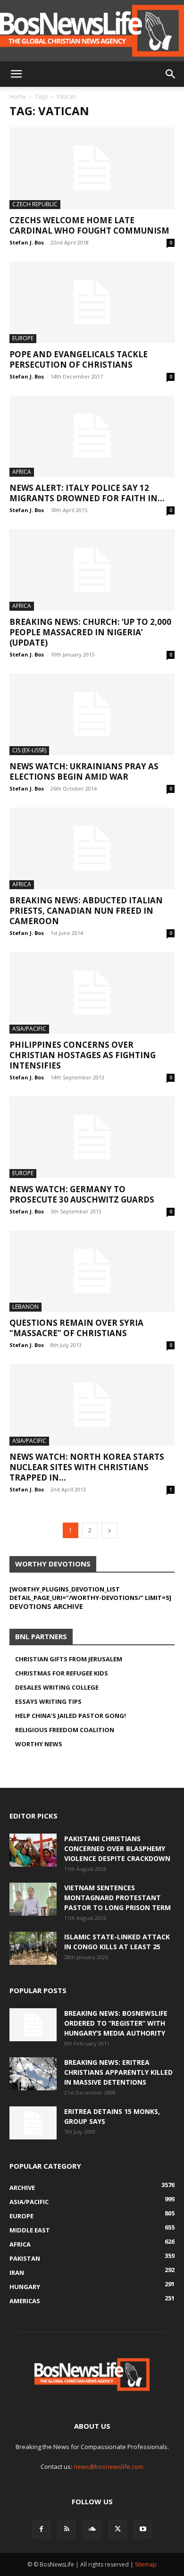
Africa (22, 472)
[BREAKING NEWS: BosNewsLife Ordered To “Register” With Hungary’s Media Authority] (33, 2025)
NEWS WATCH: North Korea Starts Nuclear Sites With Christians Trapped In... (87, 1467)
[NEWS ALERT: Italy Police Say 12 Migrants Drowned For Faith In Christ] (92, 436)
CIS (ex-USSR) (29, 750)
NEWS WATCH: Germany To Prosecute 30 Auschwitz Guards (82, 1194)
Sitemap (146, 2564)
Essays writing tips (48, 1701)
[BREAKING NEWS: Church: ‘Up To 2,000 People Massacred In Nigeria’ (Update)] (92, 570)
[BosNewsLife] (92, 31)
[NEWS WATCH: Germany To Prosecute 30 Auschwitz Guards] (92, 1137)
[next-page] (109, 1530)
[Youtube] (143, 2529)
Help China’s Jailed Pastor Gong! (71, 1716)
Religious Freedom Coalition (65, 1730)
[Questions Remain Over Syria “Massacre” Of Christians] (92, 1271)
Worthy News (39, 1744)
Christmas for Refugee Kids (62, 1673)
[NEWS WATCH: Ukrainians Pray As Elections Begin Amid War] (92, 714)
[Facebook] (41, 2529)
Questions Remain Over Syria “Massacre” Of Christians (76, 1328)
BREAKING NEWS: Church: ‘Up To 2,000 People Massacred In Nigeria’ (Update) (90, 632)
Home (18, 97)
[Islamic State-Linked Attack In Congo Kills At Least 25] (33, 1948)
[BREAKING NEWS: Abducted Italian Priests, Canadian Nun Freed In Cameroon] (92, 848)
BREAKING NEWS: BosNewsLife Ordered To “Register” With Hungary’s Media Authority (116, 2023)
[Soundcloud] (92, 2529)
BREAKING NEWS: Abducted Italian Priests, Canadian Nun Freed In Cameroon (86, 911)
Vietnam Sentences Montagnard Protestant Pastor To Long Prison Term (117, 1898)
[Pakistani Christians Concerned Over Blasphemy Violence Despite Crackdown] (33, 1850)
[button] (16, 74)
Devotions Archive (46, 1606)
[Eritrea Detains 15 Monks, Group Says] (33, 2123)
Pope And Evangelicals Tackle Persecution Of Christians (79, 359)
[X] (117, 2529)
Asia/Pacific (29, 1029)
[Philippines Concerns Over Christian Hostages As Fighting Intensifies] (92, 993)
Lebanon (25, 1307)
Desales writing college (57, 1687)
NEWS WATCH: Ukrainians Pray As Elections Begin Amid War (84, 771)
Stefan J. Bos (27, 242)
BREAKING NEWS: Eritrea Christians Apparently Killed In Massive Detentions (118, 2072)
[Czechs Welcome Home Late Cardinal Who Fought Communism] (92, 168)
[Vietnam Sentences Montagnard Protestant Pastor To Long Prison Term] (33, 1899)
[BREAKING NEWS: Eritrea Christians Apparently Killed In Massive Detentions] (33, 2074)
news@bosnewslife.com (109, 2467)
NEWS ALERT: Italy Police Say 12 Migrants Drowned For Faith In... (87, 493)
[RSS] (67, 2529)
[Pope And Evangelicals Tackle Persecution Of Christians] (92, 302)
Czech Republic (35, 204)
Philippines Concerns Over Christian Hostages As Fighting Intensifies (83, 1055)
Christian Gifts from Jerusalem (69, 1659)
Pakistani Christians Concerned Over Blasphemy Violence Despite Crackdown (117, 1848)
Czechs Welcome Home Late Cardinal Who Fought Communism (89, 225)
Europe (23, 338)
